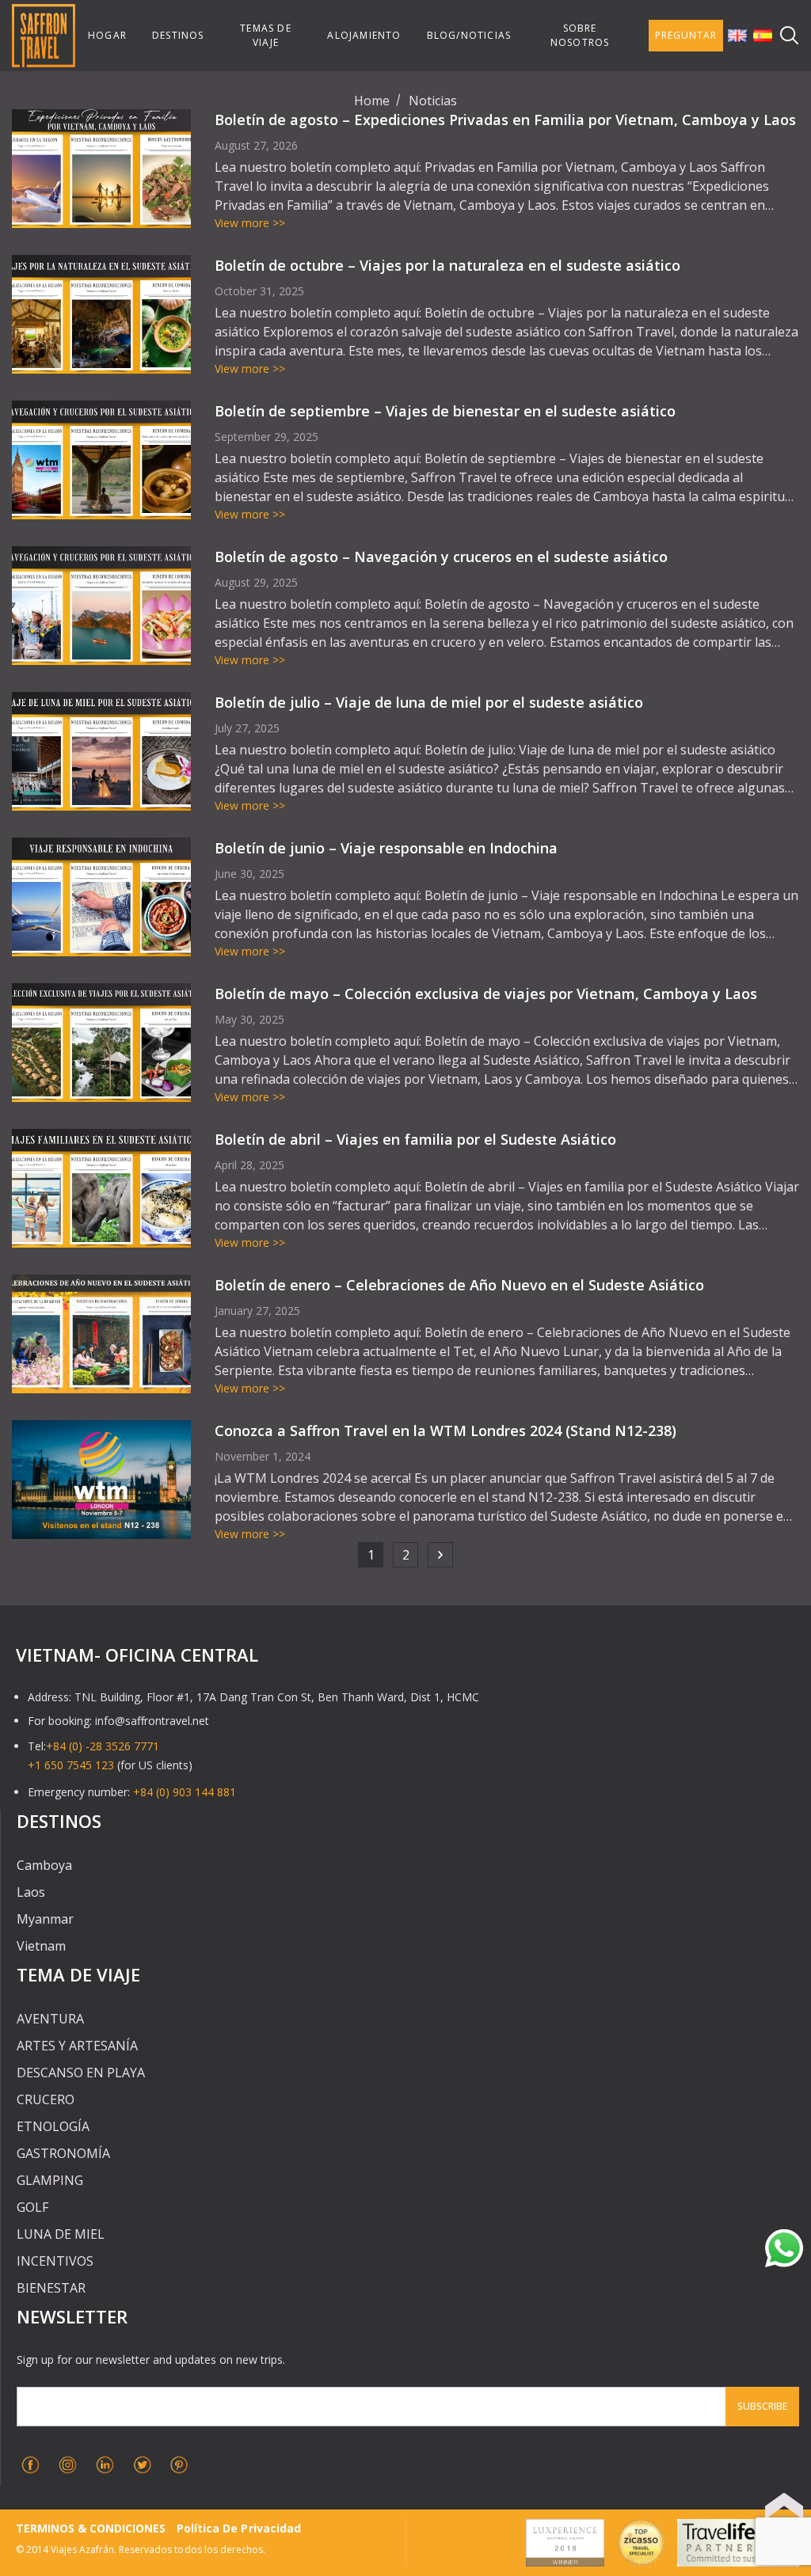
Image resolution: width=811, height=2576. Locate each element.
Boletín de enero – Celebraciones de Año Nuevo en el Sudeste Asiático (459, 1285)
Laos (31, 1892)
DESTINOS (178, 35)
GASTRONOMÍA (63, 2153)
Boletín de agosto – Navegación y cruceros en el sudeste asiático (441, 557)
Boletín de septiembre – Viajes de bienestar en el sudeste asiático (445, 411)
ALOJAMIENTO (364, 35)
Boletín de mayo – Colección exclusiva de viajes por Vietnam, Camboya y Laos (486, 994)
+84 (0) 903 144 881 (185, 1792)
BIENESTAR (51, 2288)
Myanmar (45, 1919)
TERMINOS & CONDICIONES (91, 2528)
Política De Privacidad (238, 2528)
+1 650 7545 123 (71, 1765)
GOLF (32, 2207)
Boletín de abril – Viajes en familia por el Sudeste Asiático (415, 1139)
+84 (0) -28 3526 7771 (103, 1746)
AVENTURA (50, 2019)
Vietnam (41, 1946)
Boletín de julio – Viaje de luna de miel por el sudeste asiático (429, 702)
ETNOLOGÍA (53, 2126)
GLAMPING (50, 2180)
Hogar (107, 35)
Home (372, 101)
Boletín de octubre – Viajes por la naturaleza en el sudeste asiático (447, 265)
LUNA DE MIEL (61, 2234)
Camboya (44, 1865)
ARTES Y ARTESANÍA (77, 2046)
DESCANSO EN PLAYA (81, 2073)
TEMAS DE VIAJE (266, 35)
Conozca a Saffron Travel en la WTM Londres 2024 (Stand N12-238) (445, 1430)
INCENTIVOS (55, 2261)
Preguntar (686, 35)
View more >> (250, 223)
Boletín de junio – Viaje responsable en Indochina (386, 848)
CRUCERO (46, 2099)
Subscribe (762, 2406)
